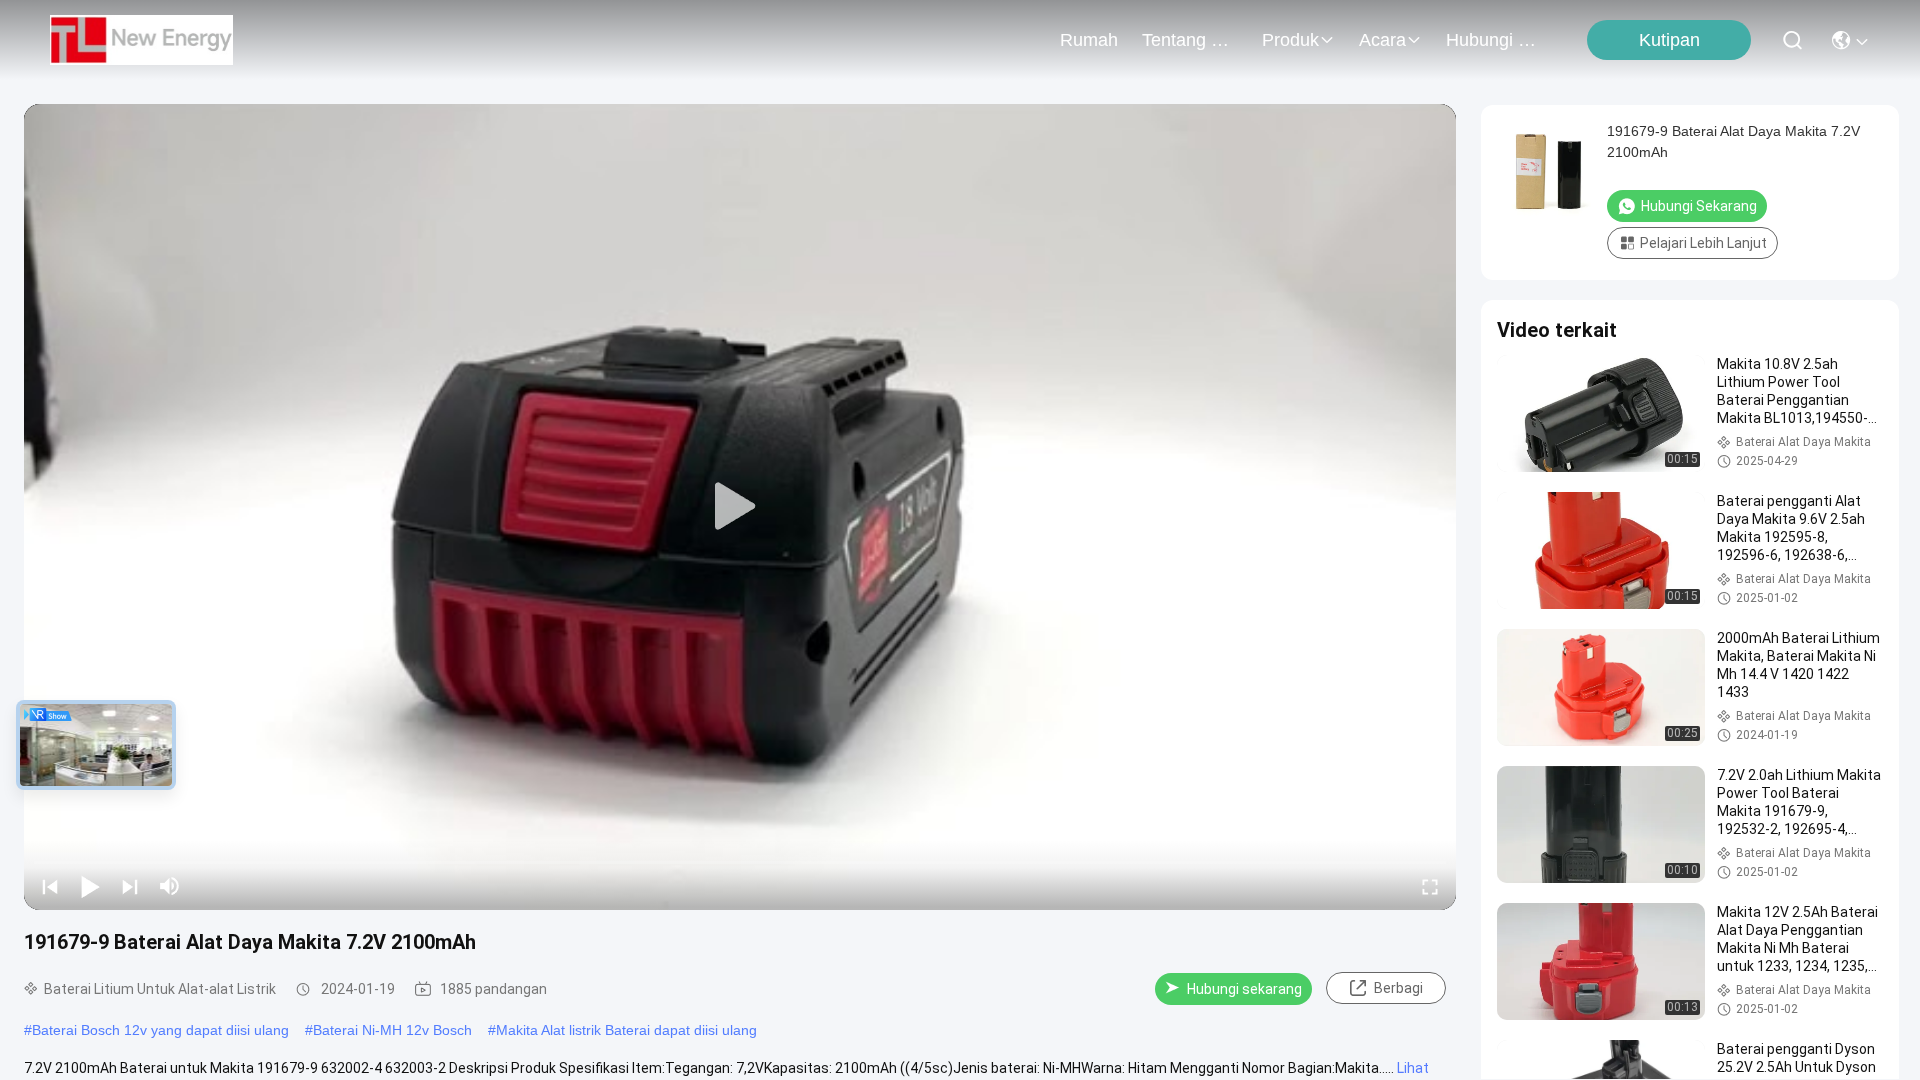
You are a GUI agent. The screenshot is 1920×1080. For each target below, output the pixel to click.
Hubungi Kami (1494, 40)
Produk (1290, 40)
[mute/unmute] (170, 886)
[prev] (50, 886)
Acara (1382, 40)
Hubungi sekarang (1244, 989)
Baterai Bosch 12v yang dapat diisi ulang (160, 1030)
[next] (130, 886)
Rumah (1089, 40)
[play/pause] (90, 886)
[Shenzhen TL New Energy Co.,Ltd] (141, 40)
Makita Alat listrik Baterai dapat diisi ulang (626, 1030)
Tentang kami (1190, 40)
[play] (740, 507)
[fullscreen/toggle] (1430, 886)
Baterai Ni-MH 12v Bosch (392, 1030)
